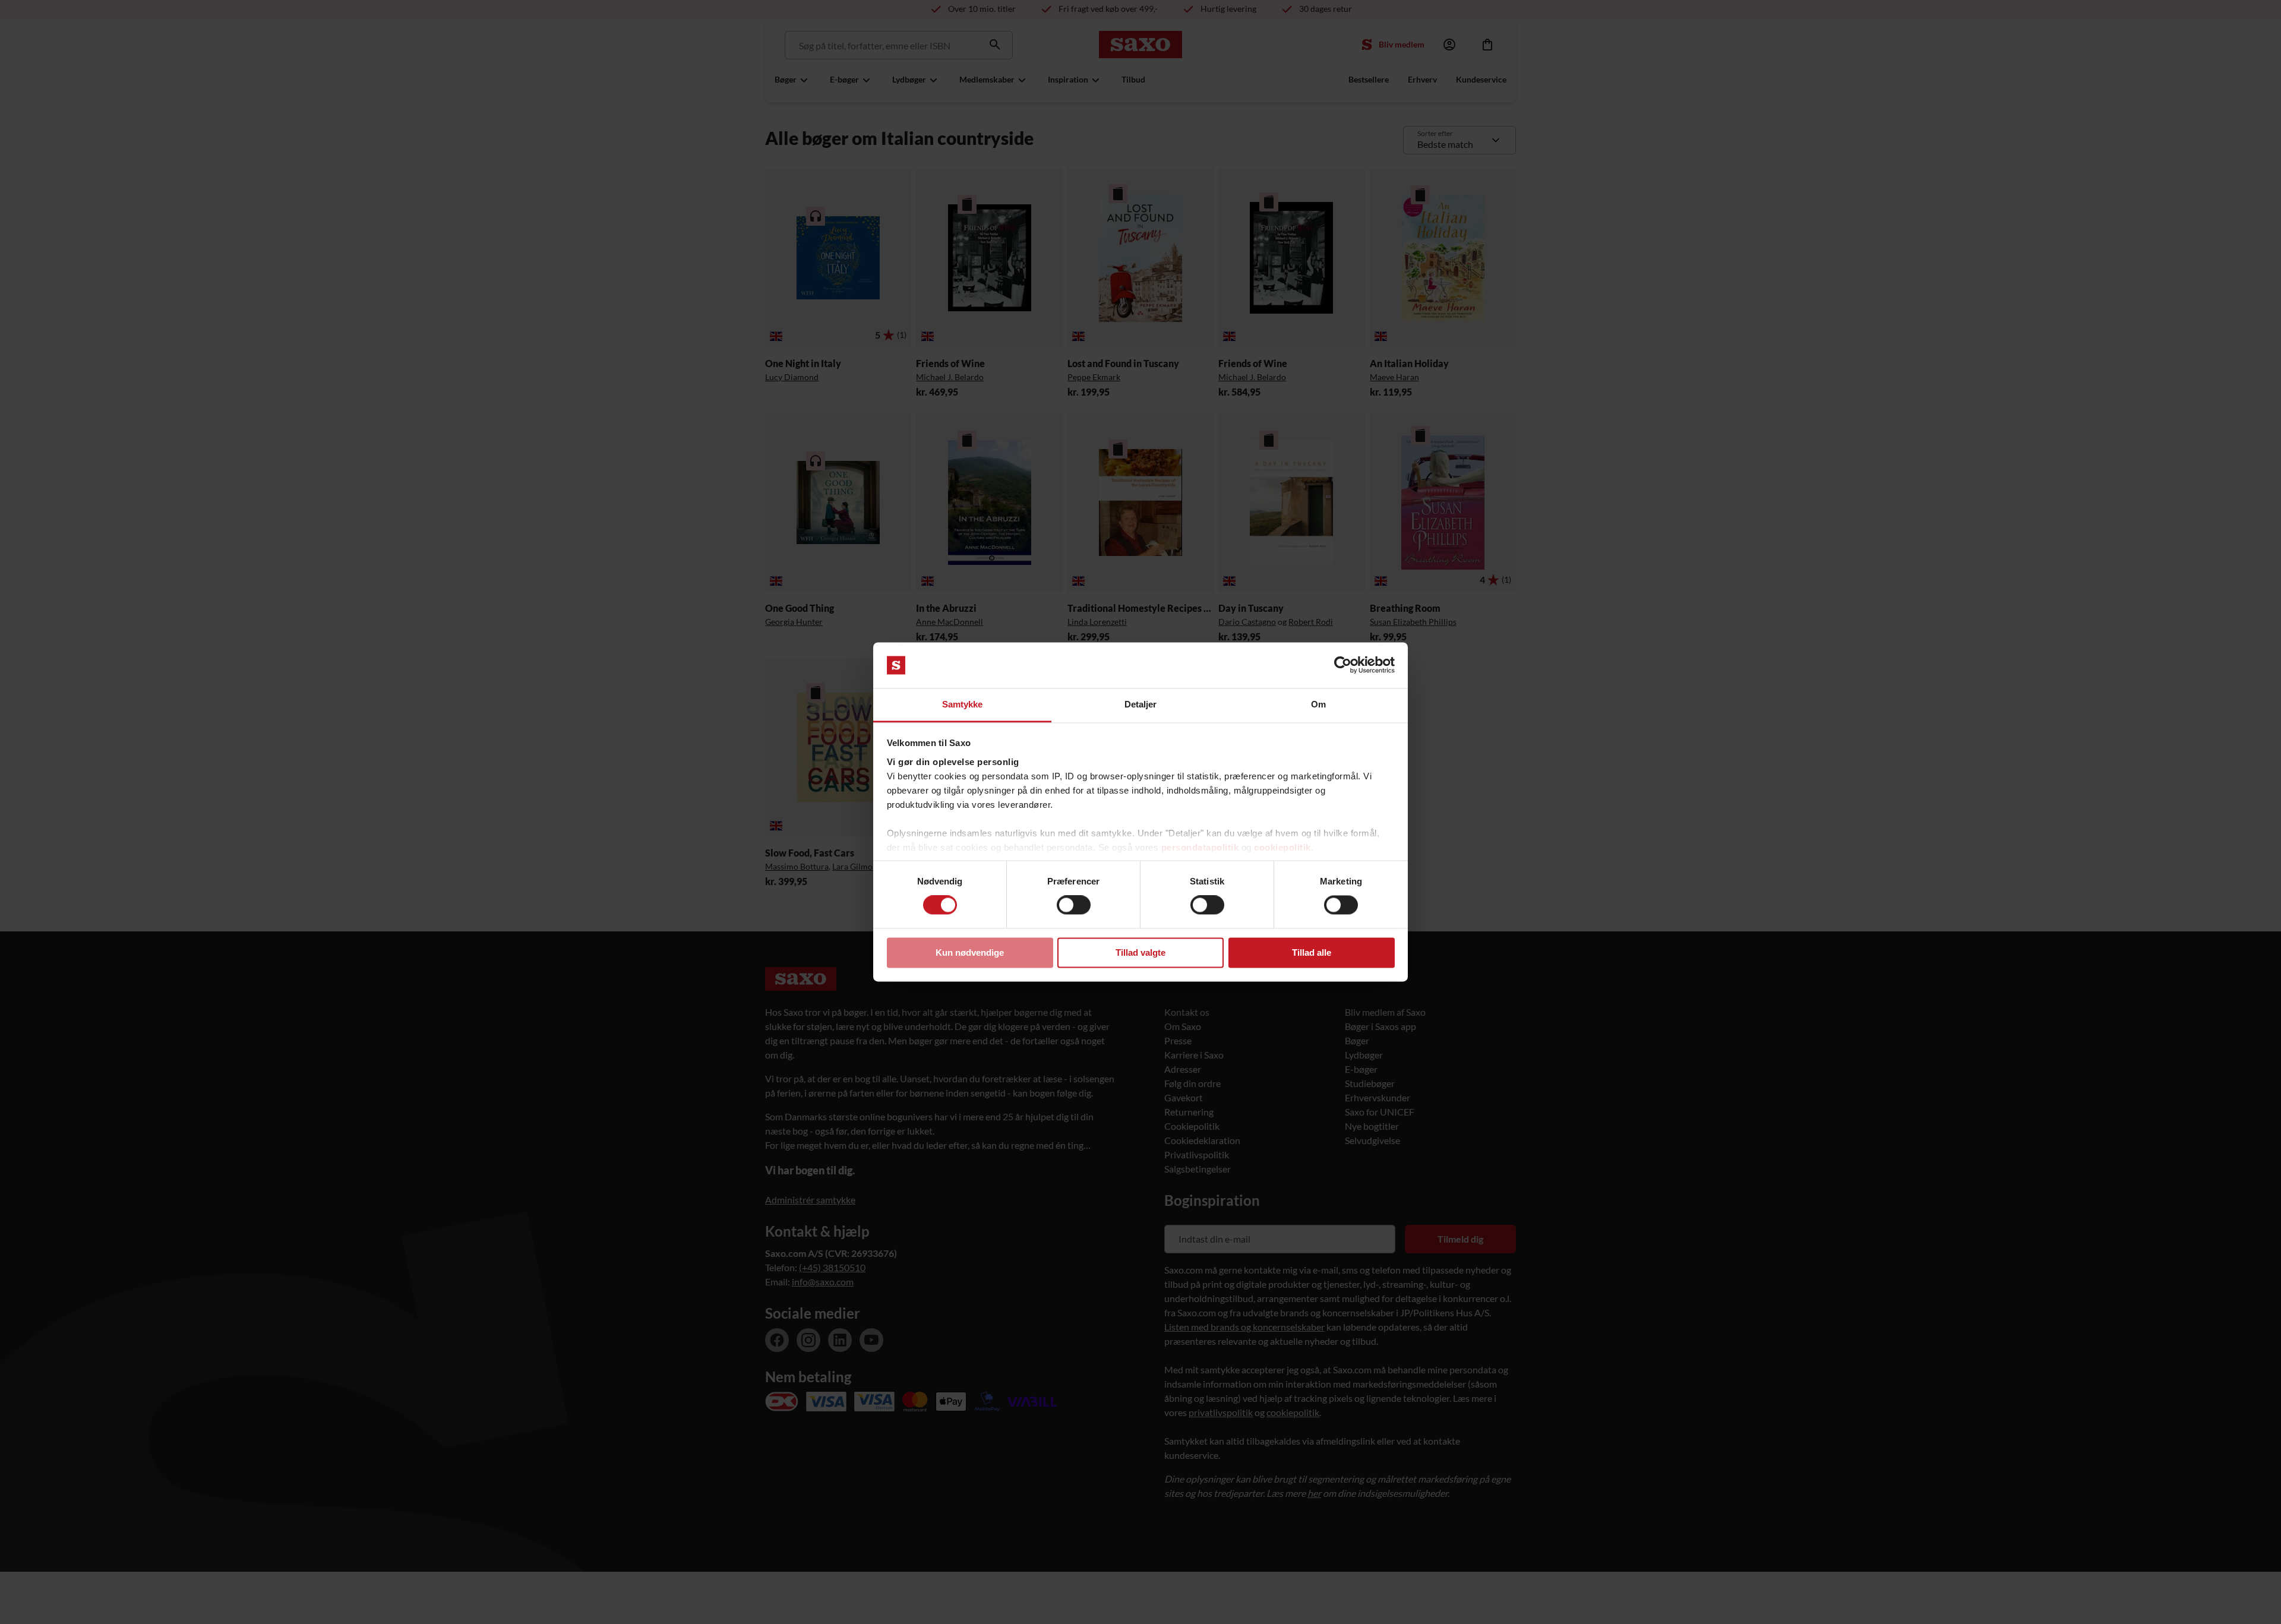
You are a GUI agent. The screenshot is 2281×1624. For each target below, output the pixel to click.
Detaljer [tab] (1141, 704)
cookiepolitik (1282, 847)
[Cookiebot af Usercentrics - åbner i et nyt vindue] (1343, 665)
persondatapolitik (1200, 847)
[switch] (1074, 905)
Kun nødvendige (970, 952)
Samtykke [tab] (963, 704)
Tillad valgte (1140, 952)
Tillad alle (1312, 952)
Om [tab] (1318, 704)
